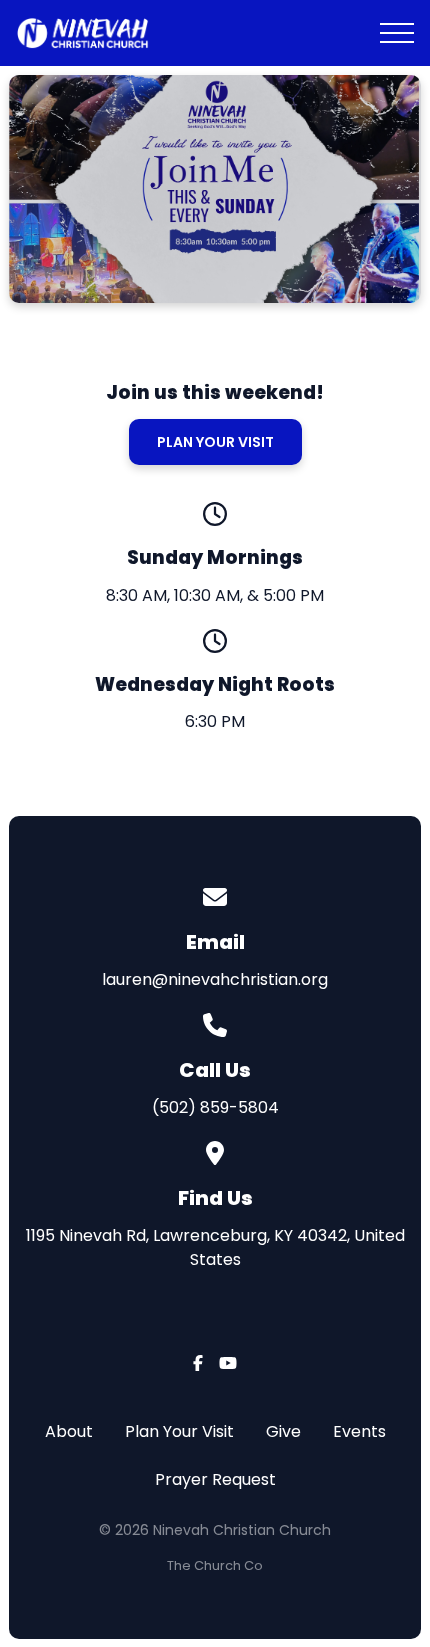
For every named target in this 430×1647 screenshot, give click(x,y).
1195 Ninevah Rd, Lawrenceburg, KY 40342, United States (215, 1247)
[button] (397, 33)
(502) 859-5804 (215, 1107)
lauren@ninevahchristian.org (215, 979)
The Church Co (215, 1565)
